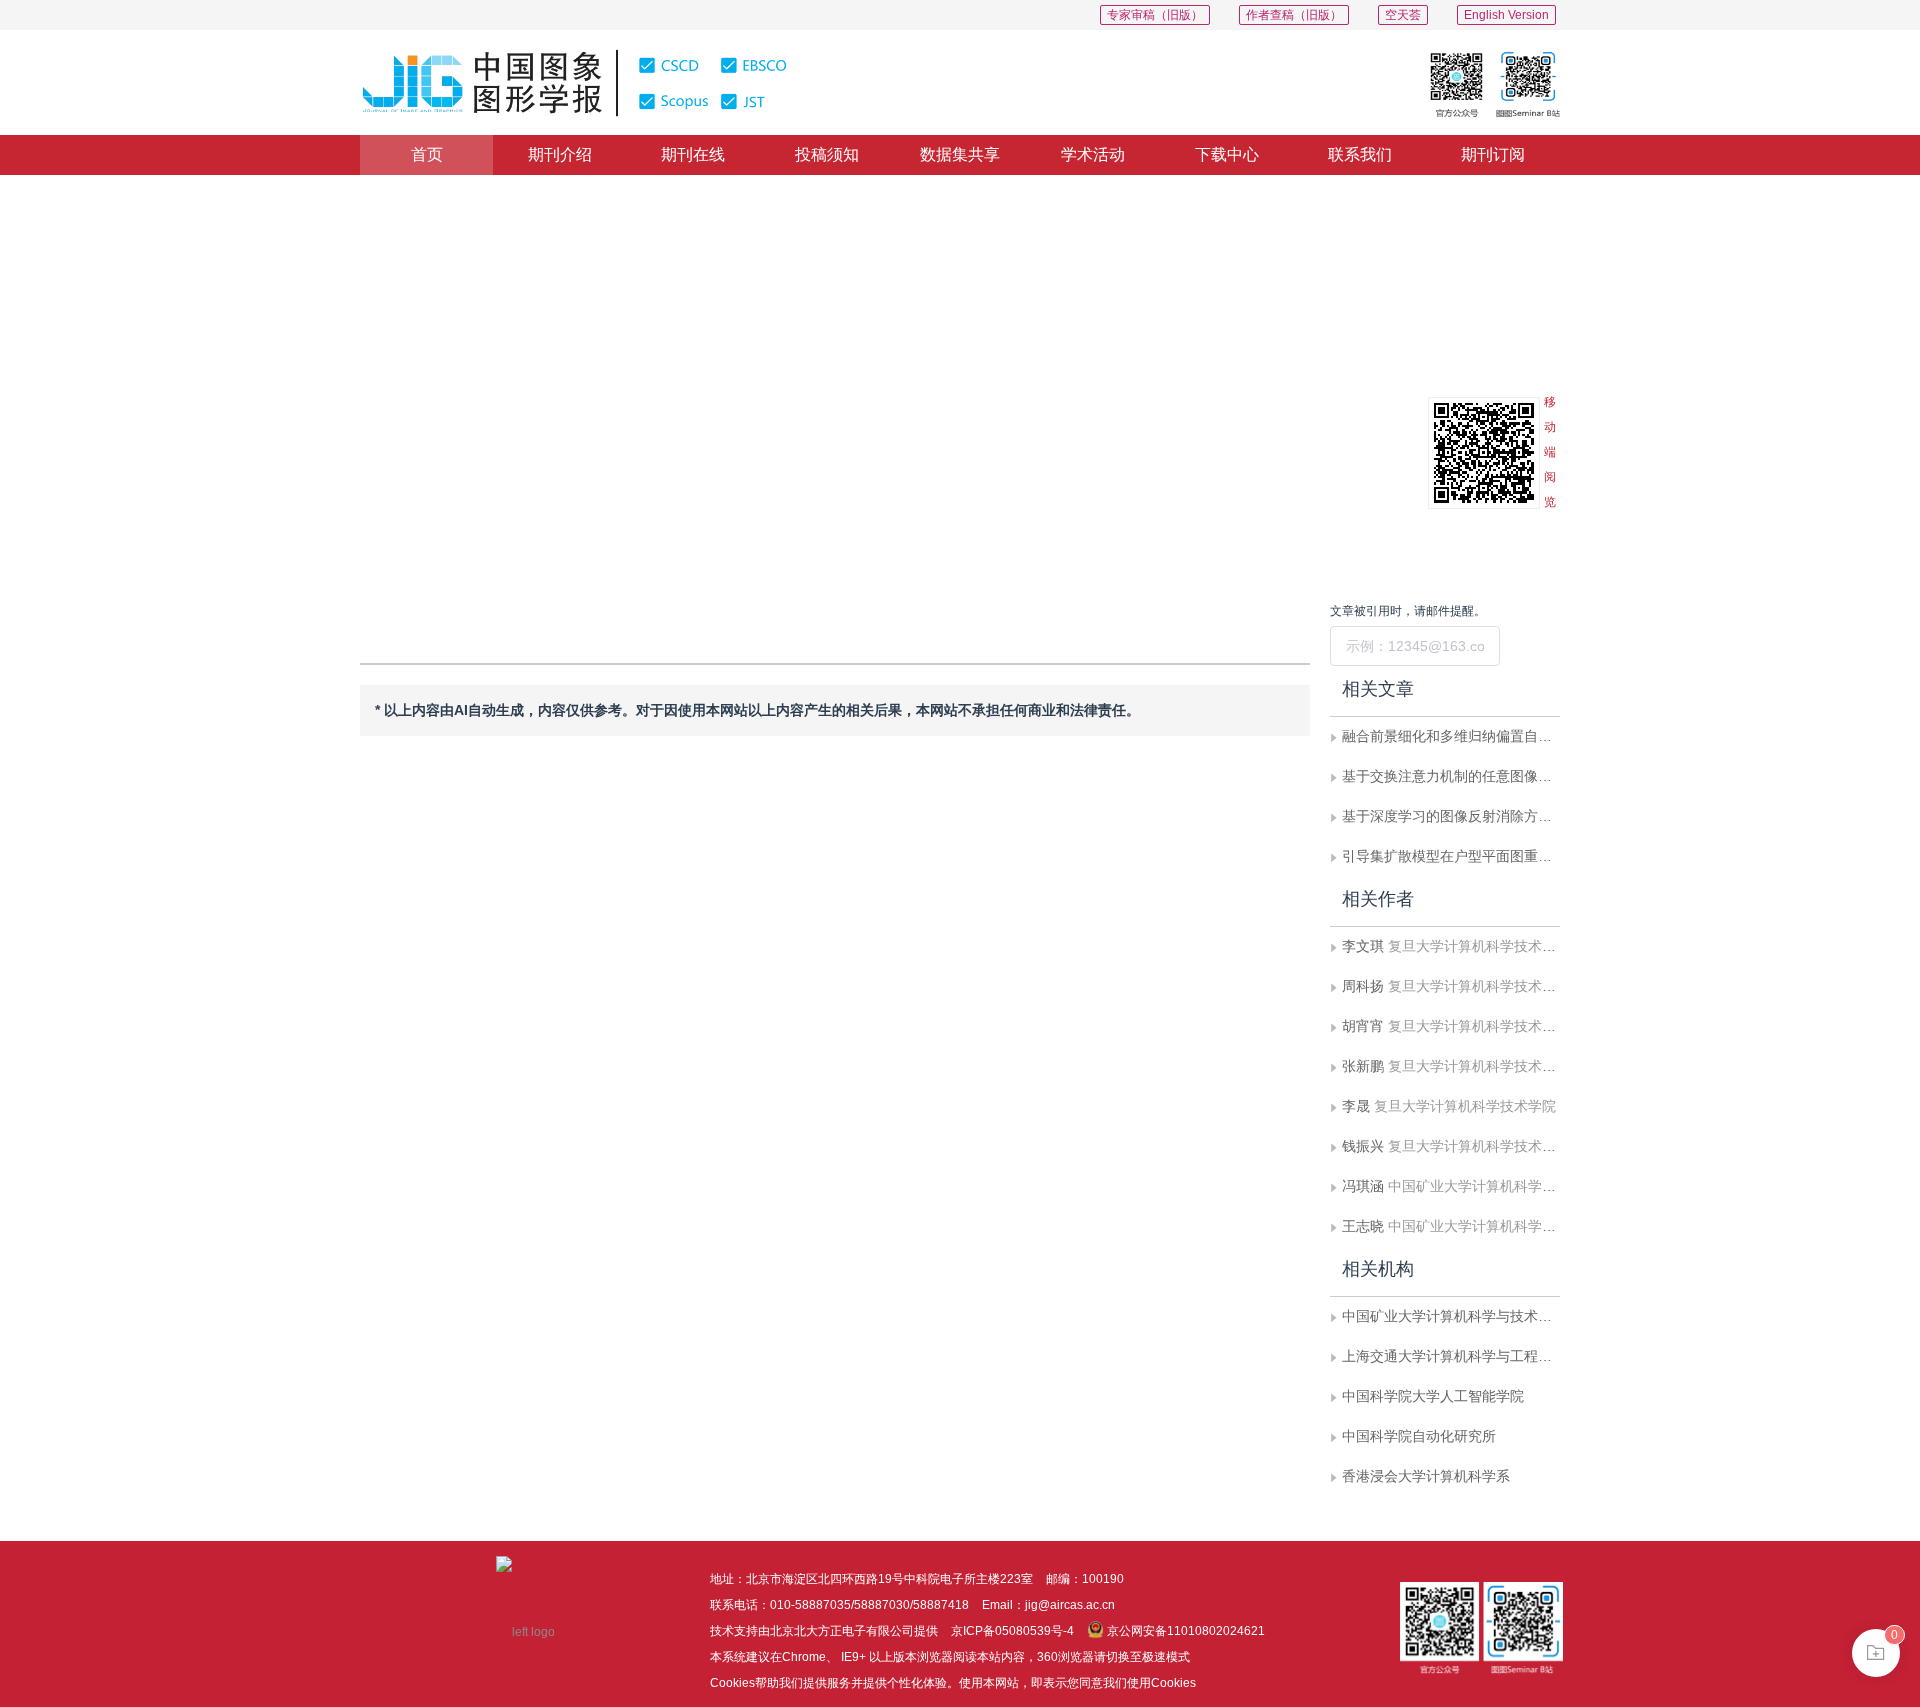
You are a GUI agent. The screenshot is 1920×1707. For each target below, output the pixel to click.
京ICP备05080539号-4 (1012, 1631)
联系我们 (1360, 154)
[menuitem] (426, 155)
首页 (427, 154)
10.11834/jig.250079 (467, 451)
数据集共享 (960, 154)
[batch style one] (1876, 1653)
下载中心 (1227, 154)
